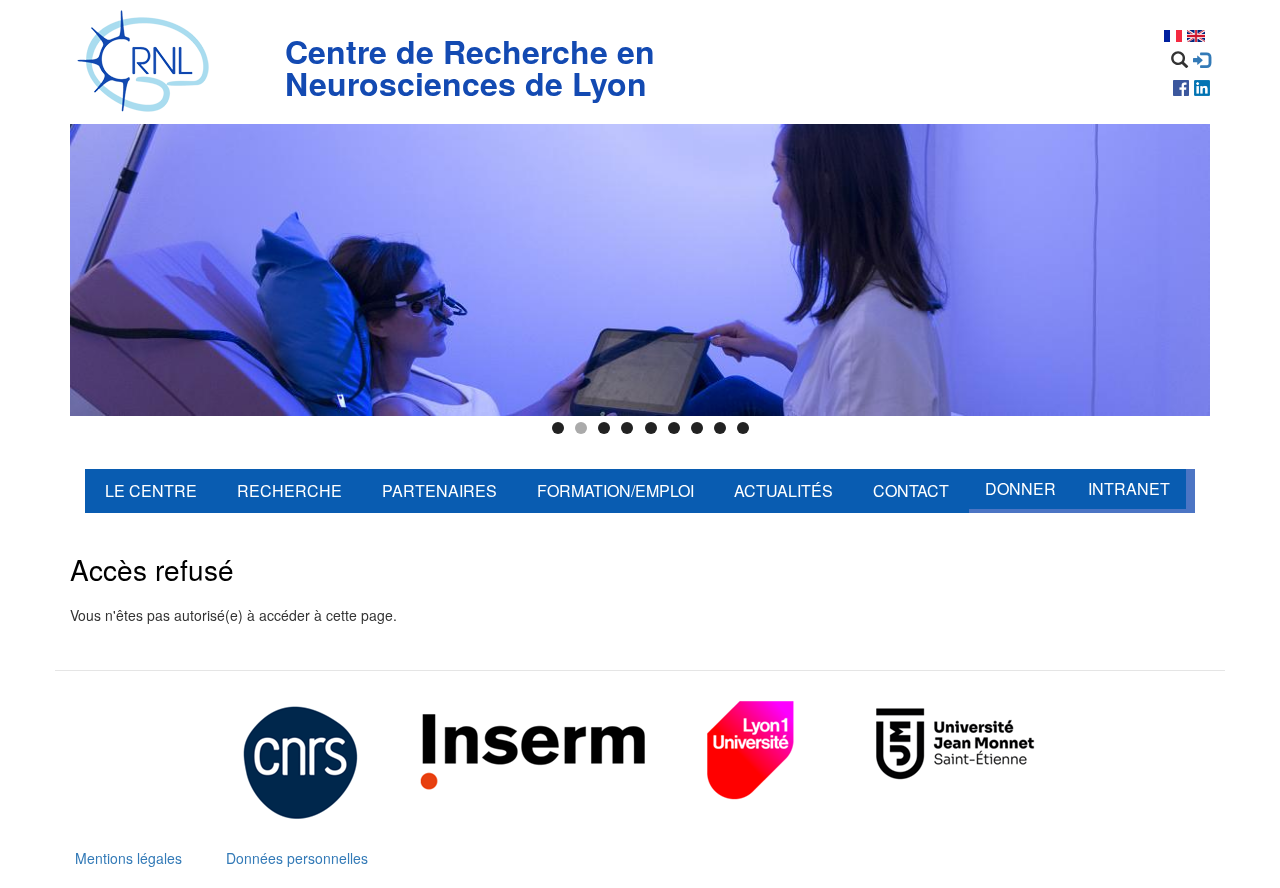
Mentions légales (128, 858)
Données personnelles (297, 858)
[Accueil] (147, 62)
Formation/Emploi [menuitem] (615, 490)
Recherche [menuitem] (289, 490)
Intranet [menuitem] (1129, 488)
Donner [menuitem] (1020, 488)
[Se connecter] (1201, 60)
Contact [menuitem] (911, 490)
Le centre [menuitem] (151, 490)
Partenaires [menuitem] (439, 490)
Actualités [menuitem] (783, 490)
